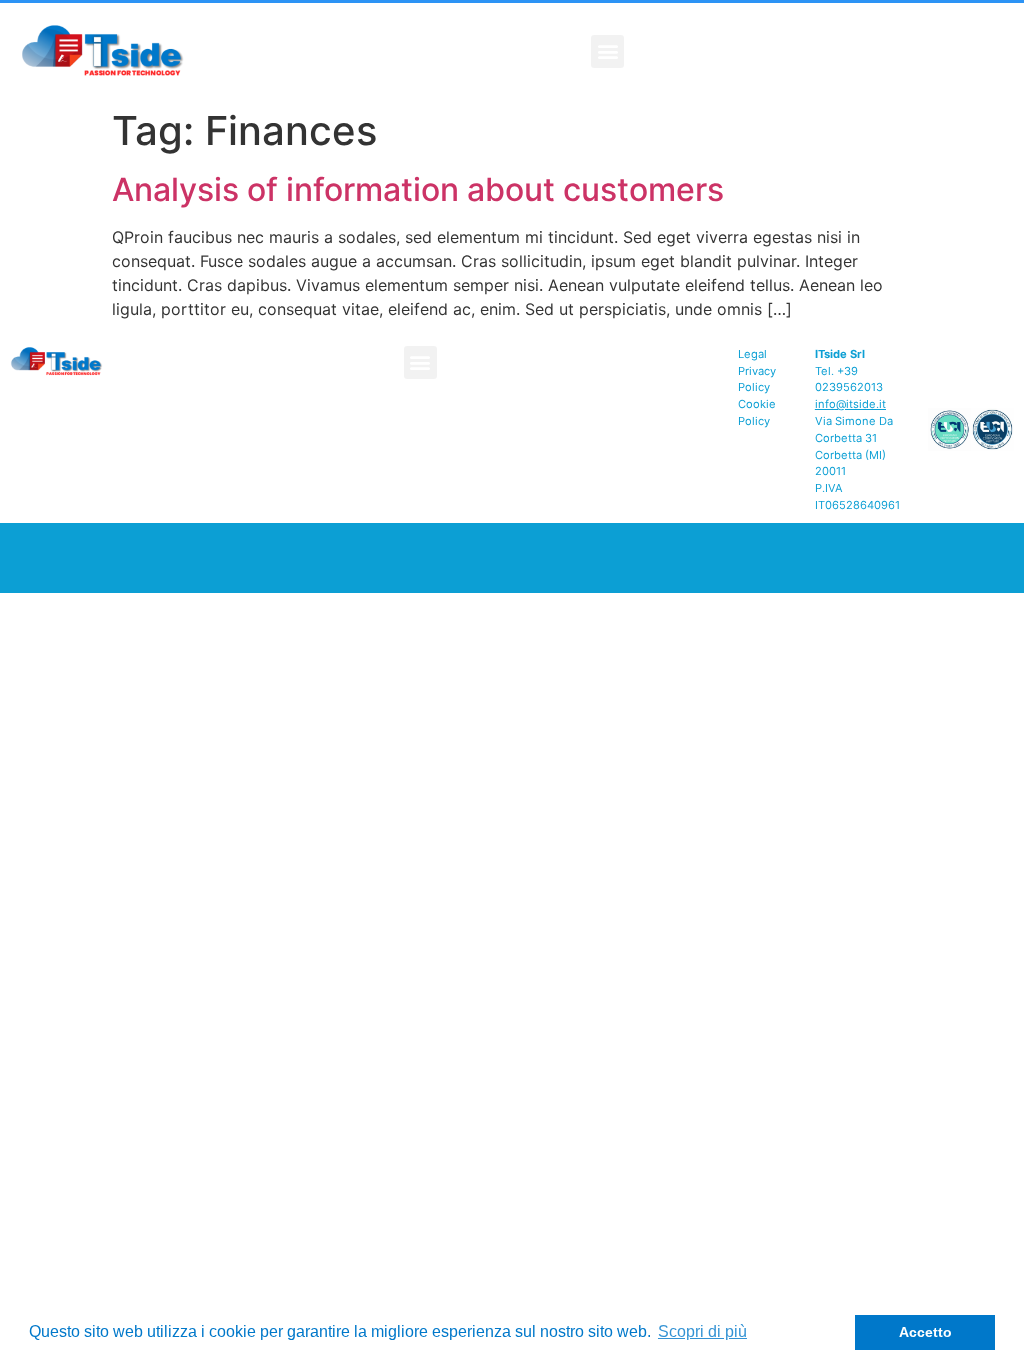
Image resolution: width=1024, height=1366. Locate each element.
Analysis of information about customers (418, 189)
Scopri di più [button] (702, 1331)
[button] (607, 51)
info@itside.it (850, 404)
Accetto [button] (925, 1332)
